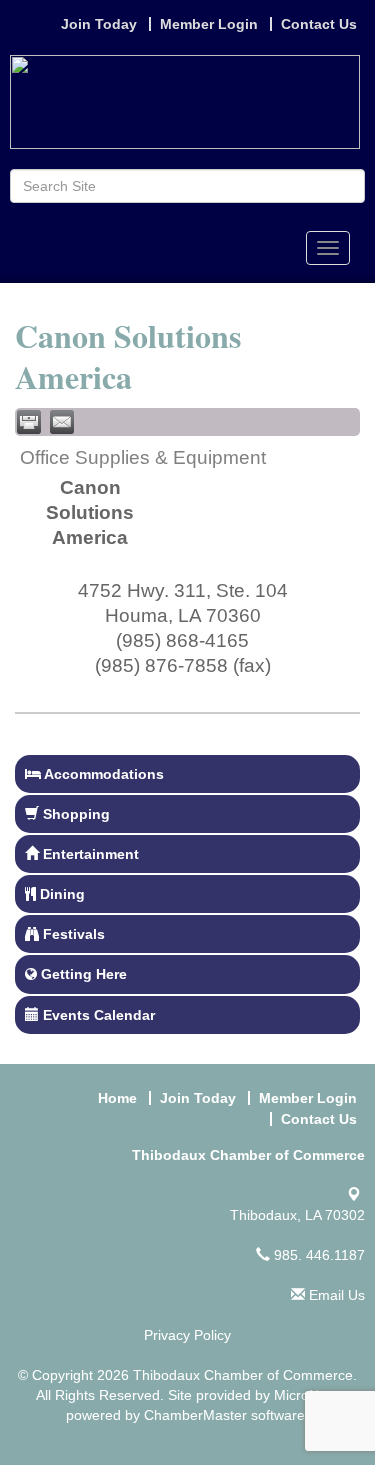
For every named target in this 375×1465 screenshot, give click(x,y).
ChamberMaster (195, 1415)
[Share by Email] (62, 422)
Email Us (335, 1295)
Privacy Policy (187, 1335)
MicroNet (302, 1395)
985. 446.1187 (317, 1255)
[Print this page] (29, 422)
